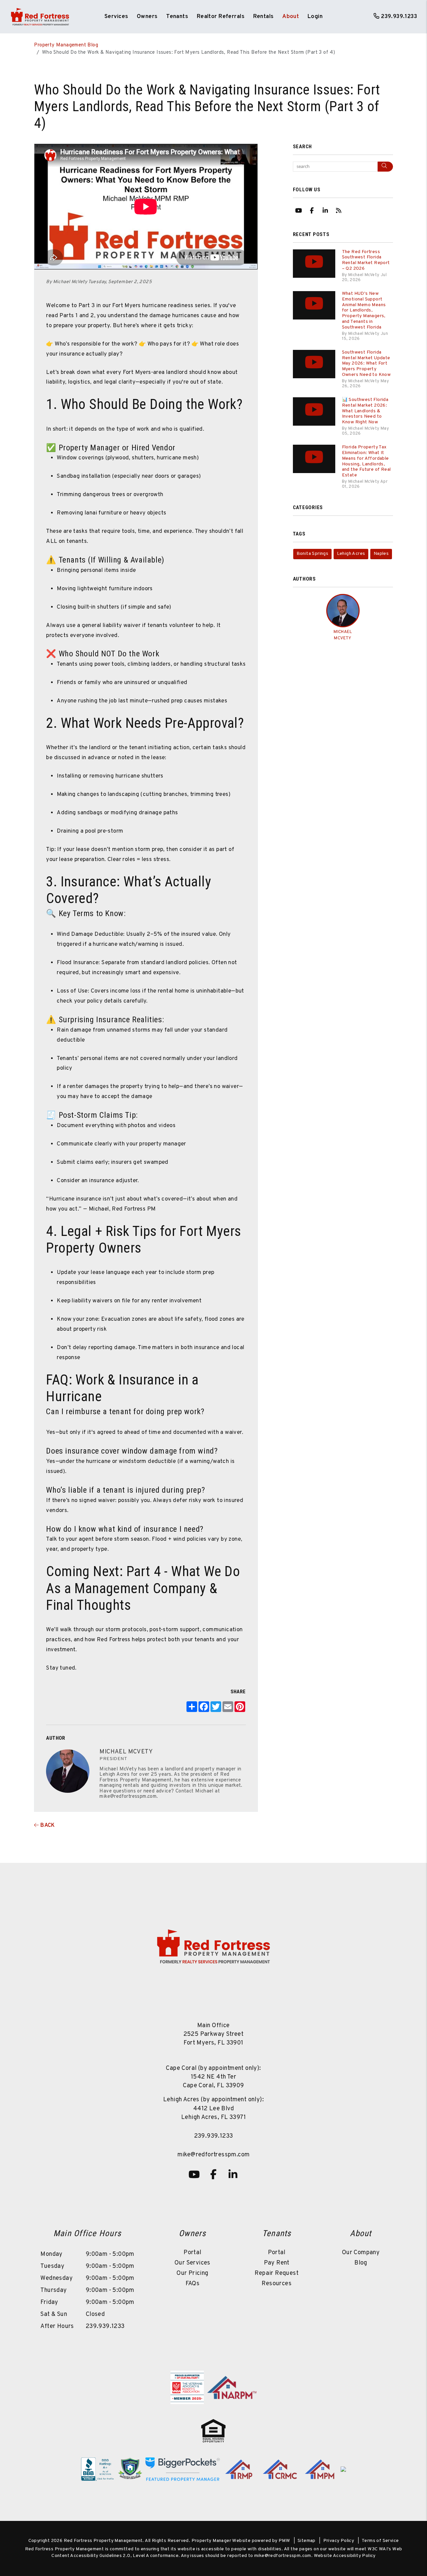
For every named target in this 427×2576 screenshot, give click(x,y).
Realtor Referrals (221, 17)
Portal (192, 2253)
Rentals (264, 17)
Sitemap (307, 2541)
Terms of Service (380, 2541)
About (291, 17)
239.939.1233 (399, 17)
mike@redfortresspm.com (214, 2155)
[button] (299, 210)
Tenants (177, 17)
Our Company (361, 2253)
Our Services (192, 2263)
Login (315, 17)
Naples (381, 554)
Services (116, 17)
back (47, 1826)
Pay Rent (277, 2263)
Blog (361, 2263)
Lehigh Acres (351, 554)
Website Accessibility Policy (345, 2556)
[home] (40, 17)
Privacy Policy (339, 2541)
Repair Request (277, 2273)
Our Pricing (192, 2273)
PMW (284, 2541)
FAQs (193, 2284)
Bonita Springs (313, 554)
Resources (277, 2284)
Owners (147, 17)
